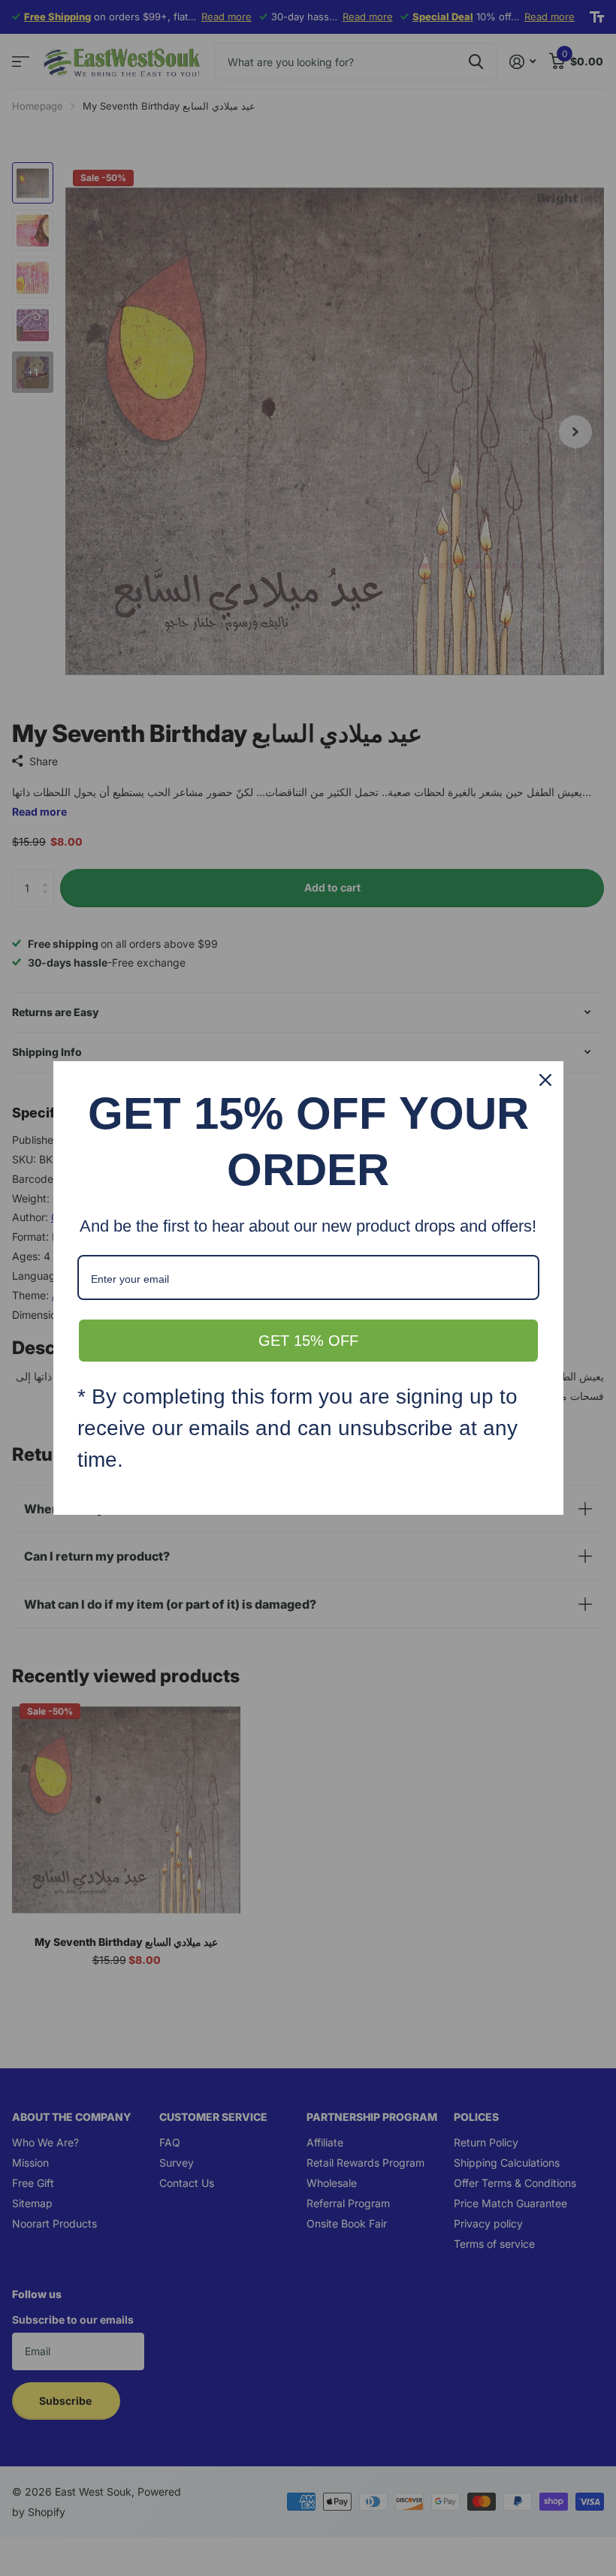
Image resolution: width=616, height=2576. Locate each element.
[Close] (545, 1080)
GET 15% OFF (308, 1341)
